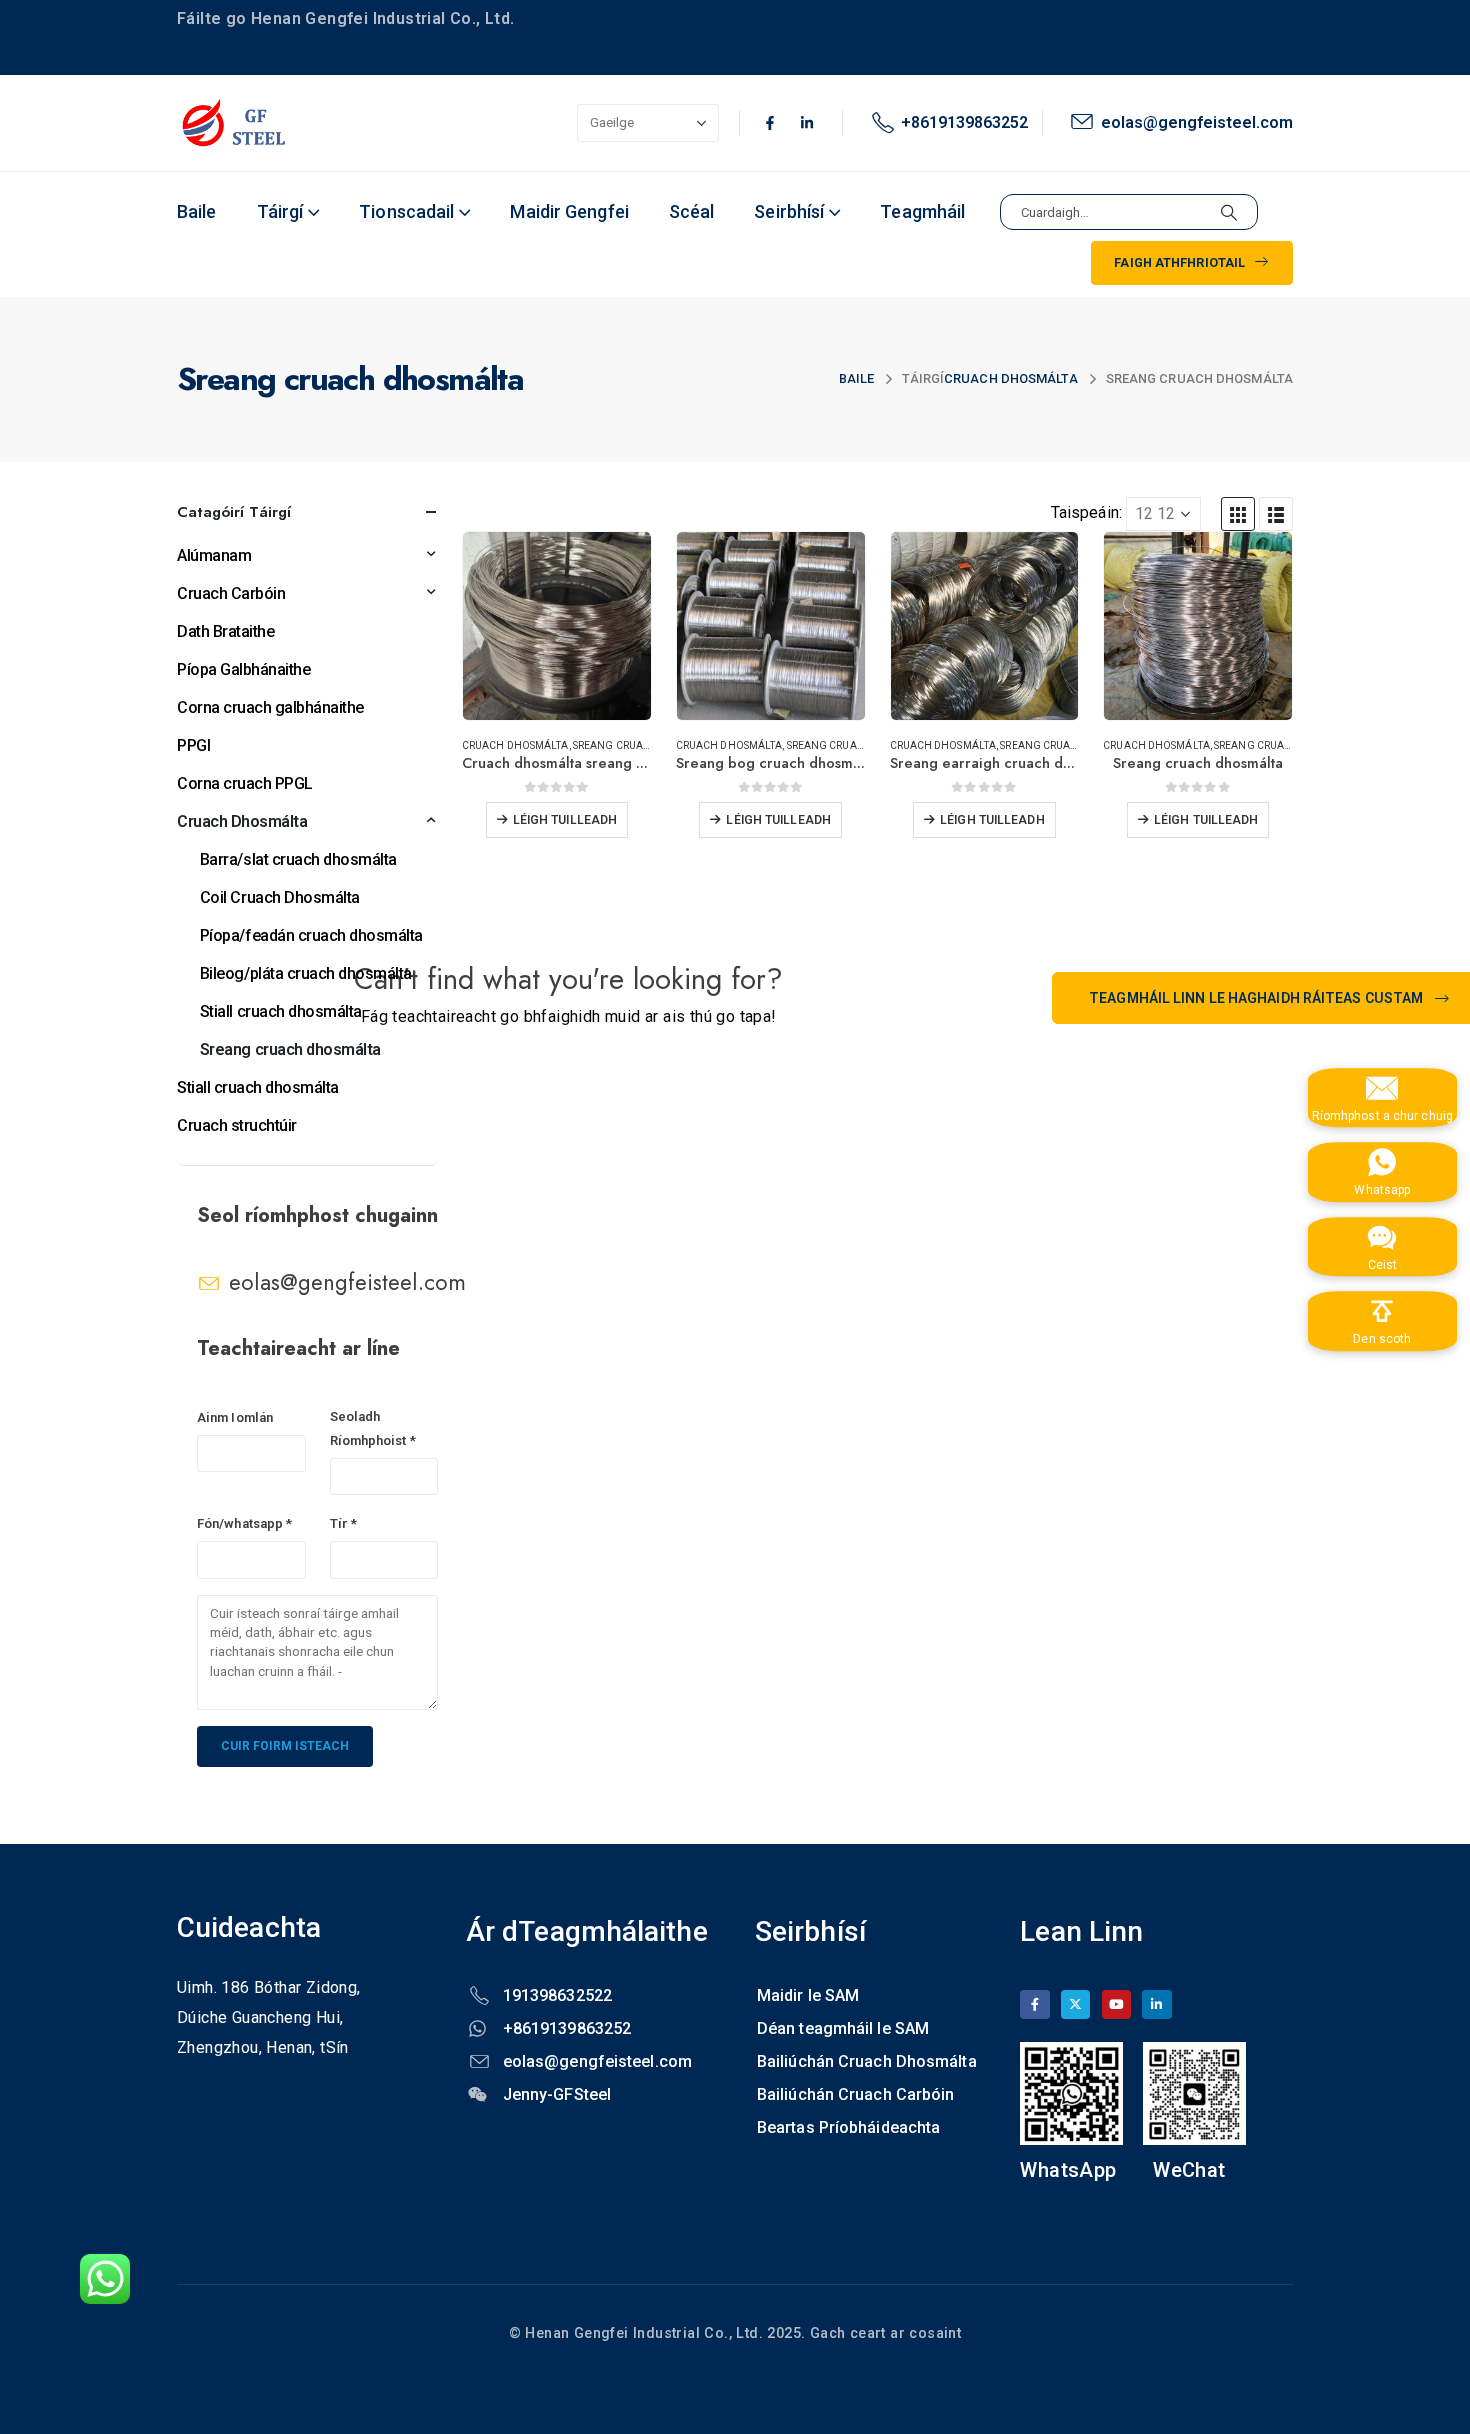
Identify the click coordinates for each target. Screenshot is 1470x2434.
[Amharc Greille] (1238, 514)
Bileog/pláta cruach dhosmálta (306, 973)
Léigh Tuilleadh (565, 820)
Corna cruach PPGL (245, 783)
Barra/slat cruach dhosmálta (298, 859)
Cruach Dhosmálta (515, 745)
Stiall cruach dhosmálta (281, 1011)
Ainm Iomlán (235, 1417)
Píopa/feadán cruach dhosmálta (311, 935)
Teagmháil (922, 211)
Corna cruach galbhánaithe (270, 707)
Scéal (692, 211)
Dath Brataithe (225, 631)
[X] (1075, 2004)
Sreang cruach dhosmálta (647, 745)
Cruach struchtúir (237, 1125)
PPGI (193, 745)
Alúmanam (214, 555)
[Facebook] (1034, 2004)
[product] (557, 626)
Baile (197, 211)
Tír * (344, 1523)
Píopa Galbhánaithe (243, 669)
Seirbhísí (789, 211)
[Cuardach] (1229, 212)
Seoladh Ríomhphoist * (373, 1428)
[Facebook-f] (770, 123)
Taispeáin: (1086, 512)
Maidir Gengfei (569, 211)
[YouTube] (1116, 2004)
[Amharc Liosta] (1276, 514)
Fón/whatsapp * (244, 1523)
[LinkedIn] (1156, 2004)
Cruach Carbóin (231, 593)
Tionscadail (406, 211)
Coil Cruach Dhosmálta (280, 897)
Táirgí (280, 211)
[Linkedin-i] (807, 123)
